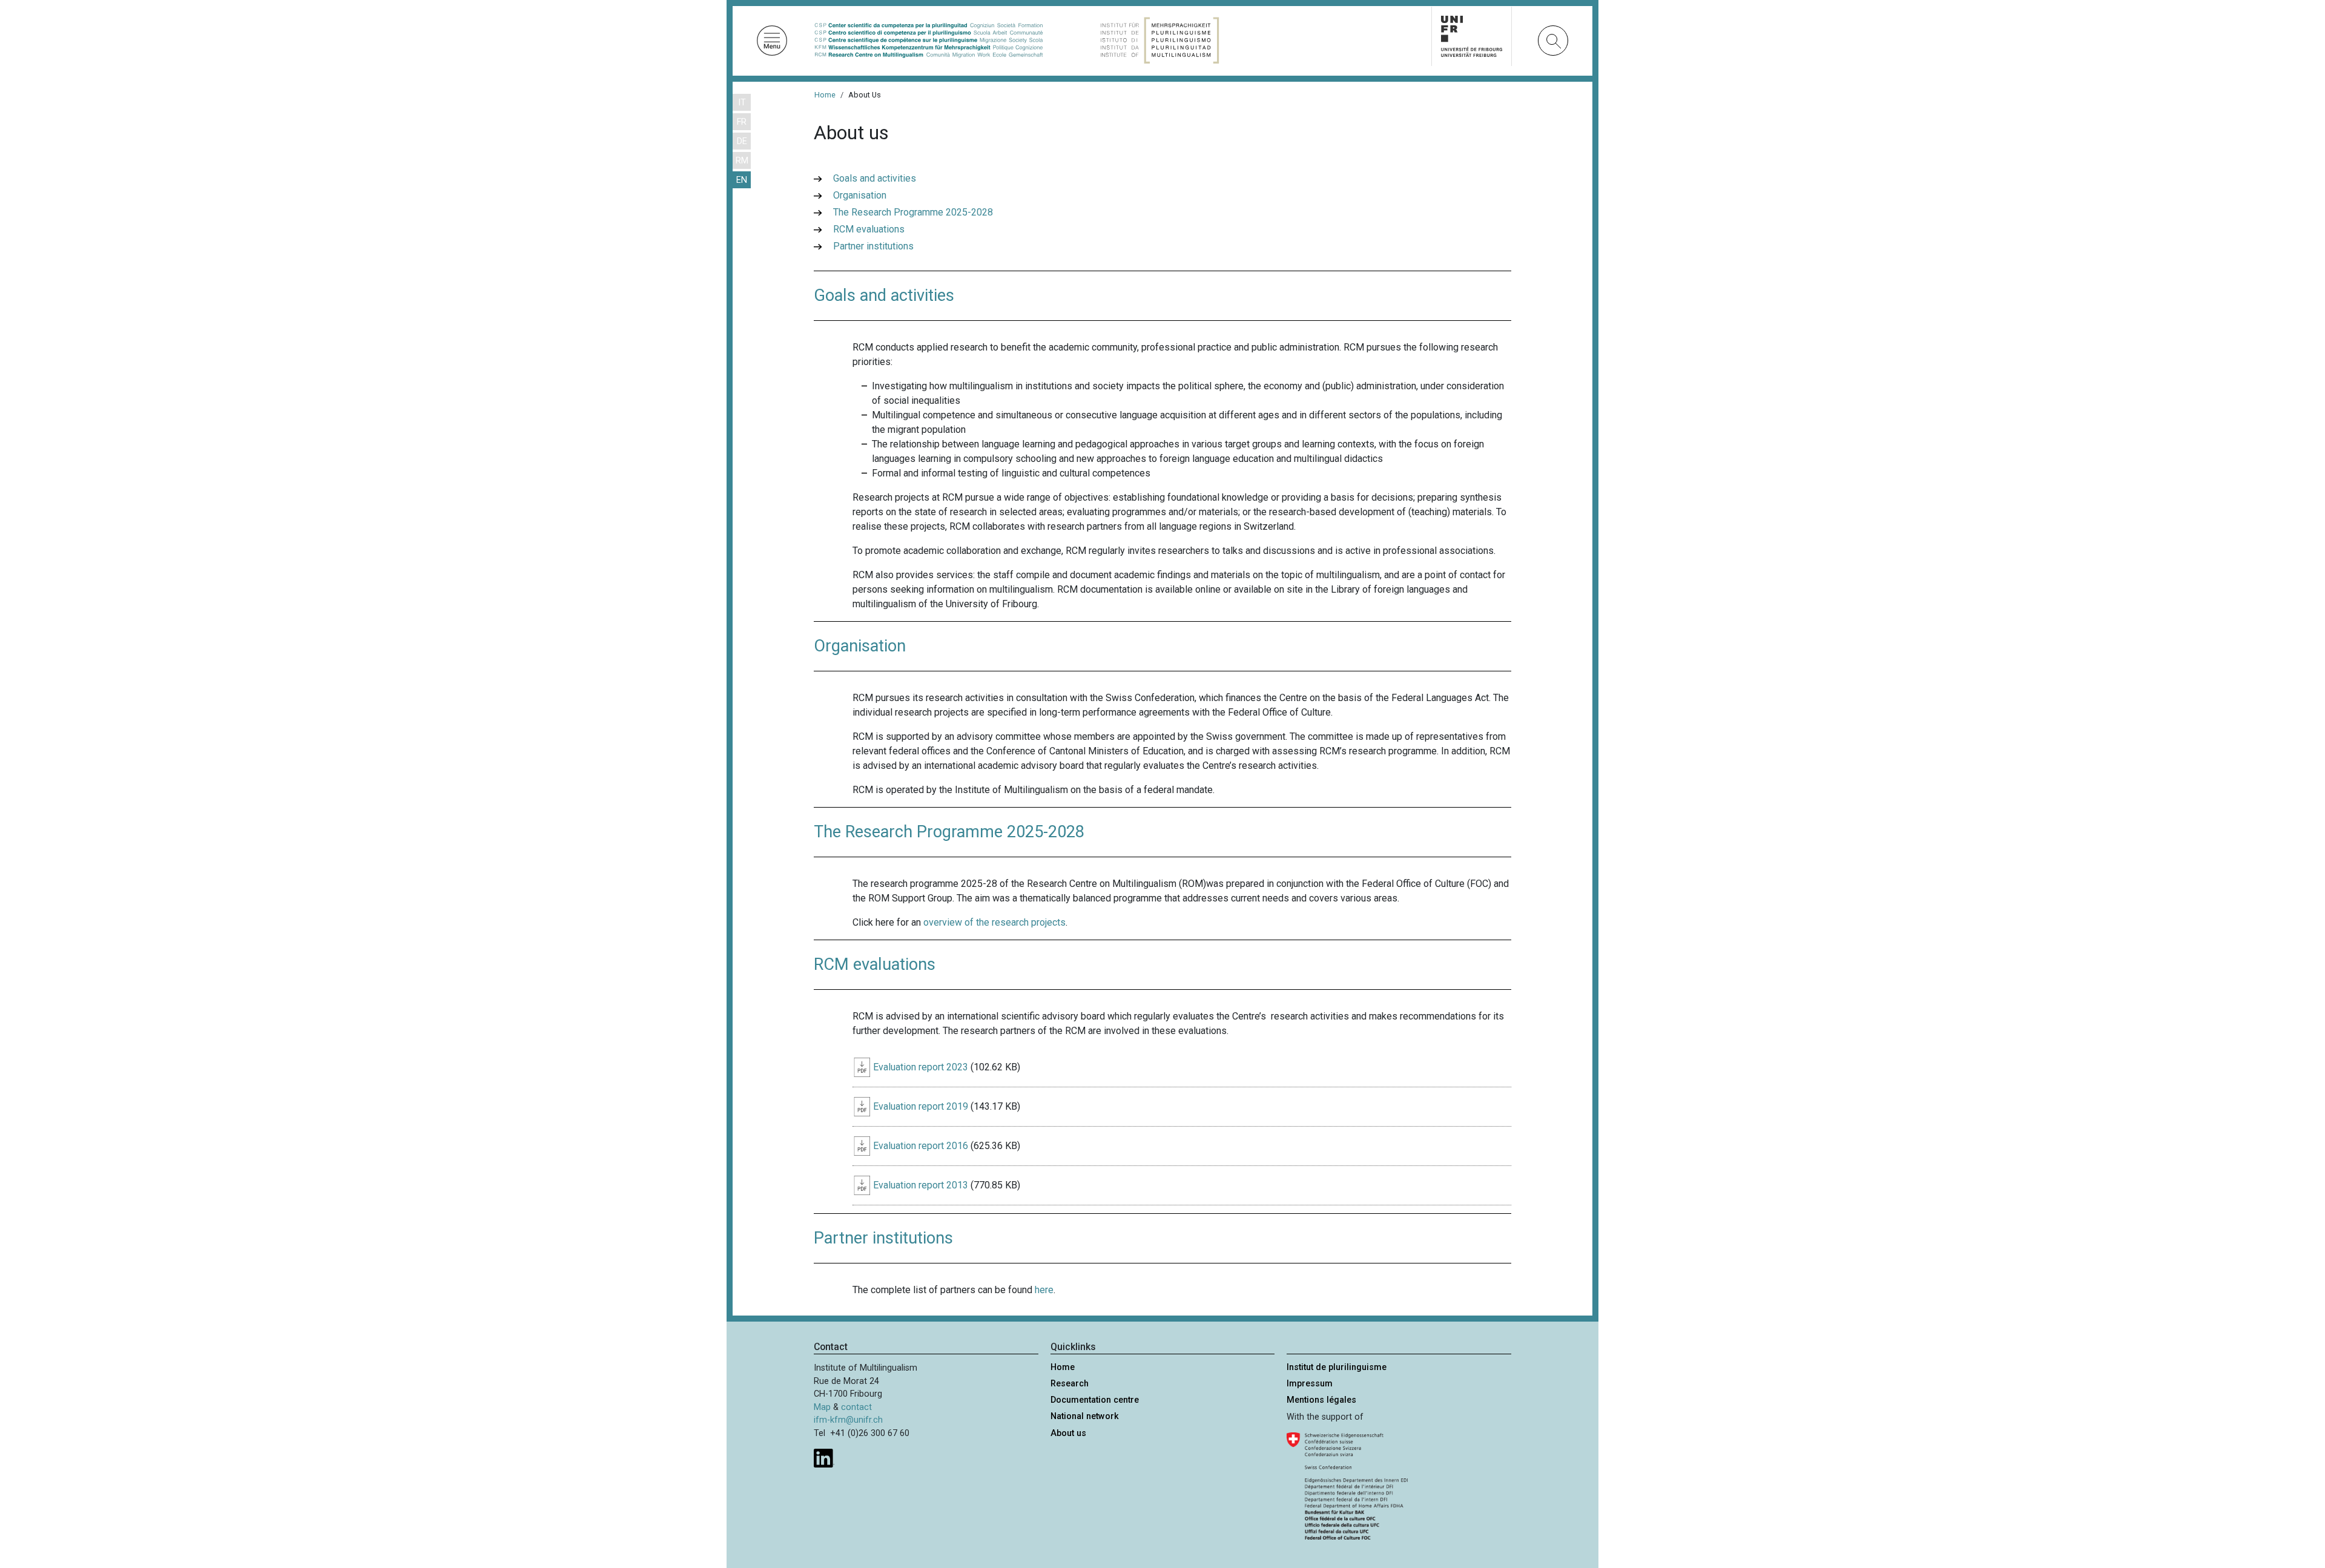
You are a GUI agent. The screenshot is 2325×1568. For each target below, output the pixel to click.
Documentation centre (1095, 1400)
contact (856, 1407)
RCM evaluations (869, 229)
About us (1068, 1433)
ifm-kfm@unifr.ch (848, 1420)
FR (742, 122)
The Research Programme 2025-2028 (913, 212)
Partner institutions (873, 246)
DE (742, 141)
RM (742, 161)
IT (742, 103)
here (1044, 1290)
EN (742, 180)
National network (1085, 1416)
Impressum (1310, 1384)
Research (1070, 1384)
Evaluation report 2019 (921, 1106)
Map (822, 1407)
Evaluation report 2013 (921, 1185)
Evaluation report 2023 (921, 1067)
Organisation (860, 195)
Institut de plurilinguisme (1337, 1367)
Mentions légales (1321, 1400)
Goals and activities (875, 178)
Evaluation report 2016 (921, 1146)
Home (825, 95)
